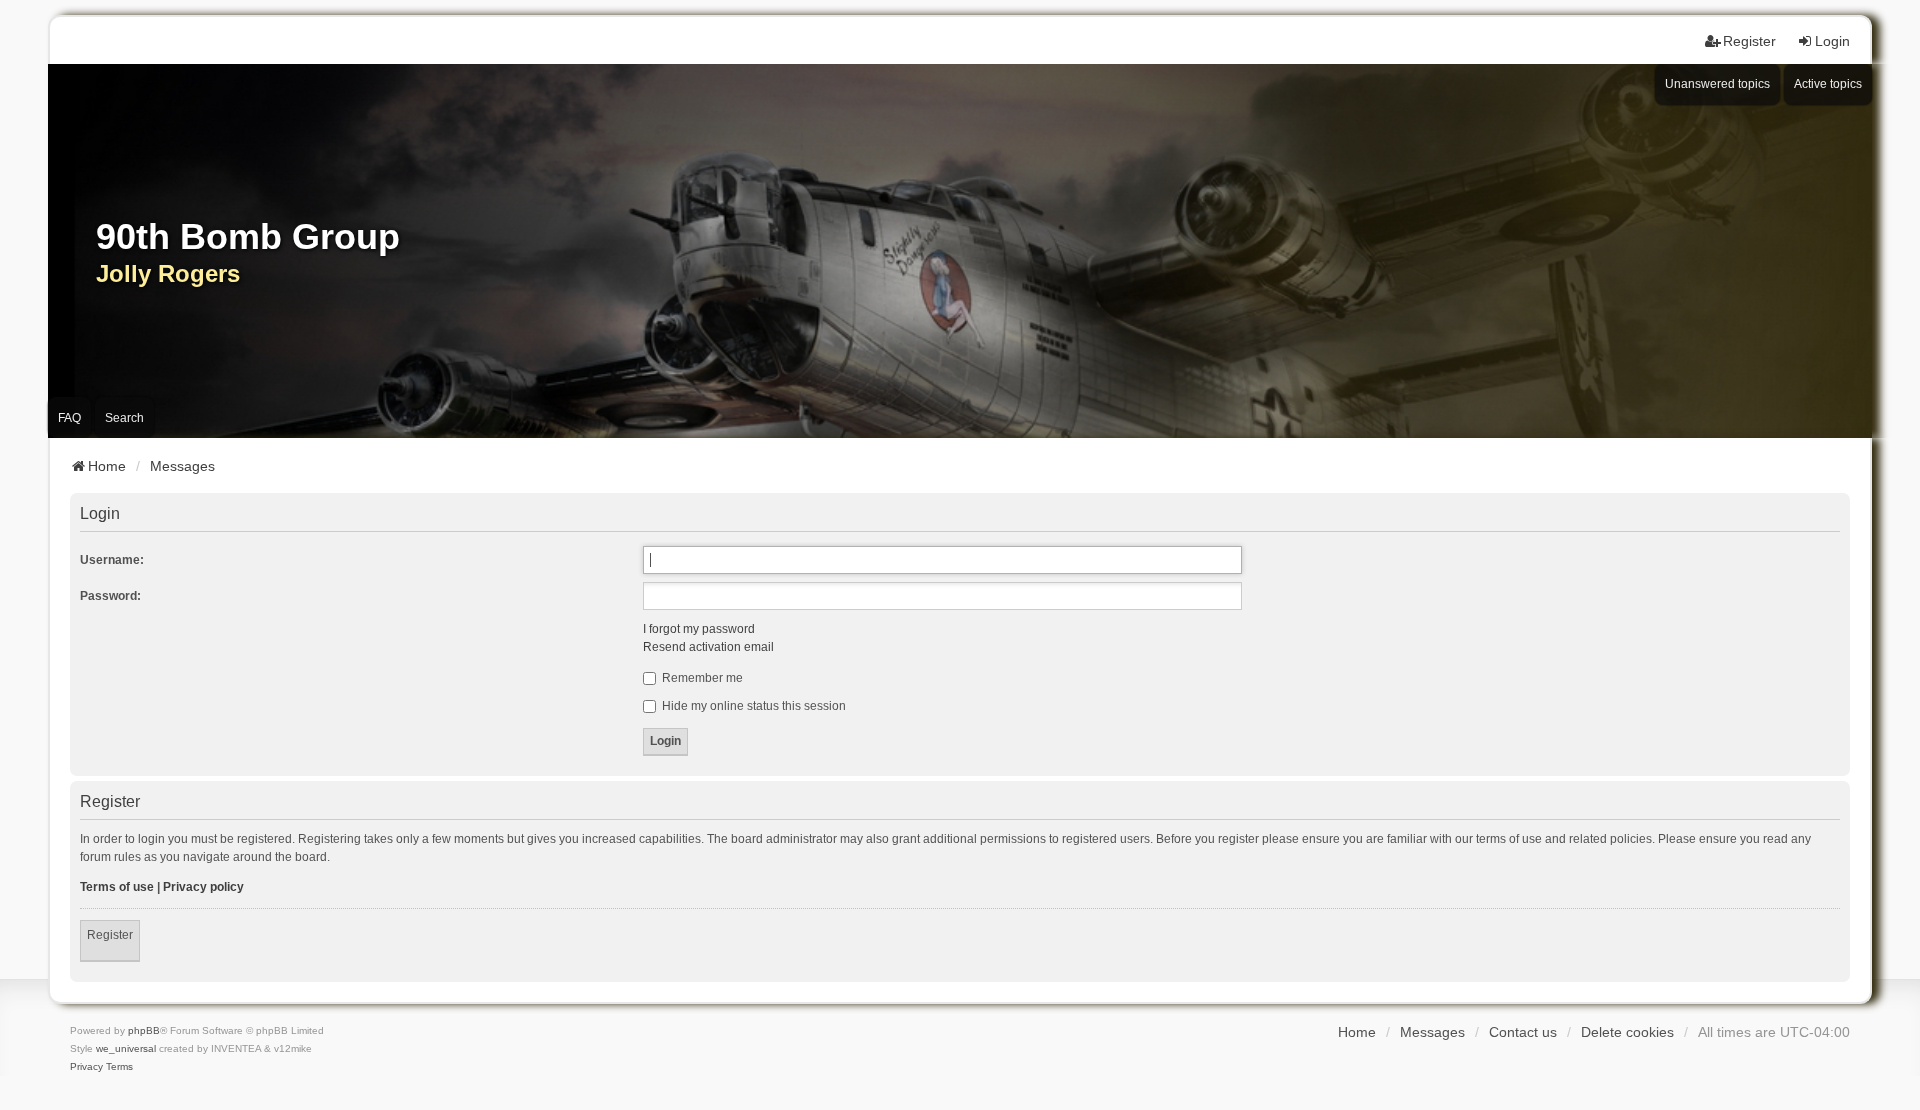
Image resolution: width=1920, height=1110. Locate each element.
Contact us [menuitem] (1523, 1032)
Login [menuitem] (1832, 41)
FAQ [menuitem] (69, 418)
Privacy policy (203, 887)
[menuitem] (86, 1067)
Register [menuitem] (1749, 41)
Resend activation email (708, 647)
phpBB (144, 1030)
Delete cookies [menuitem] (1627, 1032)
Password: (110, 596)
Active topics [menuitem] (1828, 84)
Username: (112, 560)
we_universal (126, 1048)
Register (110, 935)
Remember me (701, 678)
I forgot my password (699, 629)
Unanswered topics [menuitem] (1717, 84)
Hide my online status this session (752, 706)
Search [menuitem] (124, 418)
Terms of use (117, 887)
